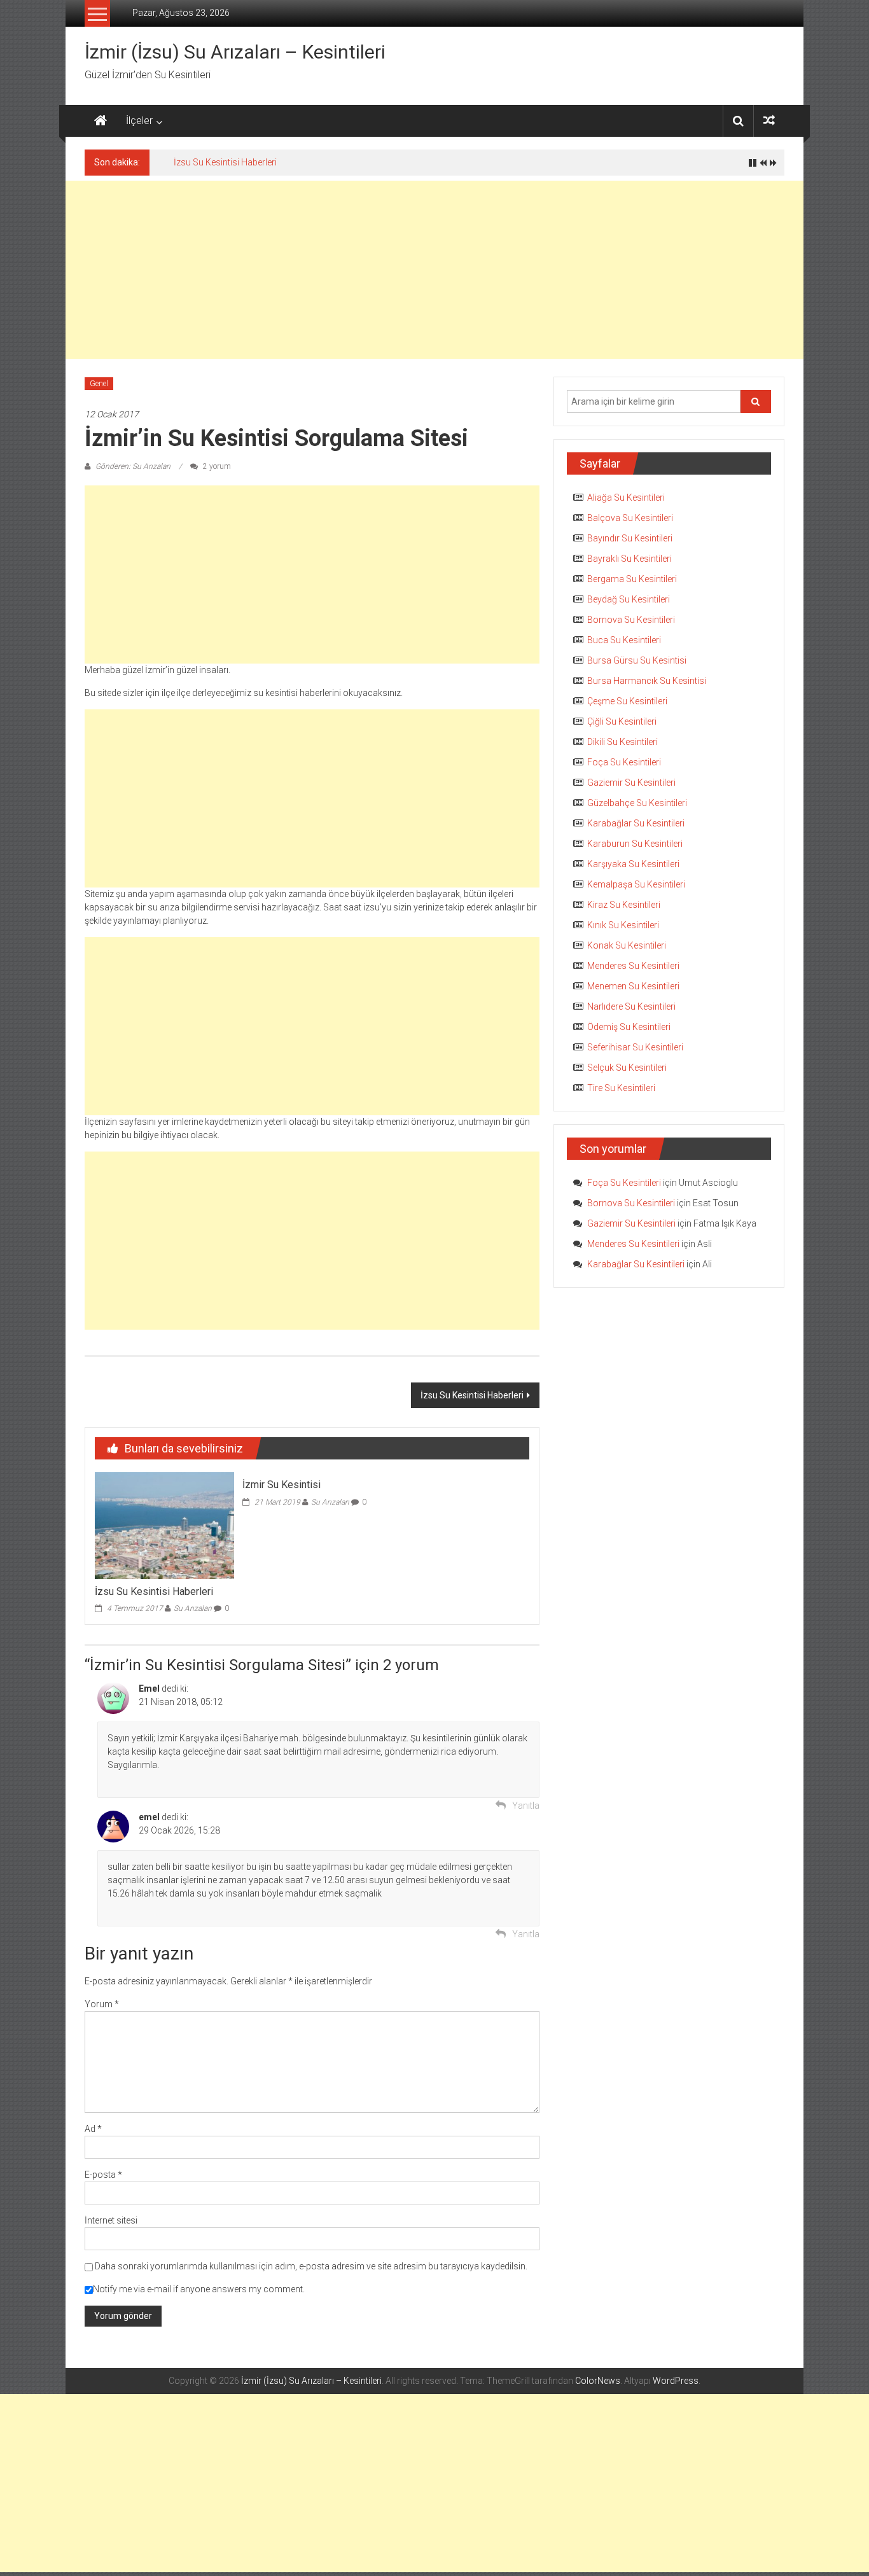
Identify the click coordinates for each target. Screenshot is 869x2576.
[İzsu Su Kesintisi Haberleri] (164, 1525)
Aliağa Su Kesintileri (626, 498)
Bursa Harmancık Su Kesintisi (647, 681)
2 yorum (216, 466)
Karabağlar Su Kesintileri (636, 823)
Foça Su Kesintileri (624, 762)
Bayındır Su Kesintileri (630, 538)
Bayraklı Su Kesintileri (629, 559)
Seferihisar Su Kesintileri (635, 1047)
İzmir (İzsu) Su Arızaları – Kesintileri (235, 52)
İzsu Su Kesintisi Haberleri (225, 162)
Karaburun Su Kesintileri (635, 844)
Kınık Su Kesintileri (623, 925)
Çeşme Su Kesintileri (627, 701)
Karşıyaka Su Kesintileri (633, 864)
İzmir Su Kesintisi (282, 1485)
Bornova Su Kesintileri (631, 620)
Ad (93, 2129)
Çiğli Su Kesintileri (622, 721)
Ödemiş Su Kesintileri (629, 1027)
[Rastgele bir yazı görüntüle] (769, 121)
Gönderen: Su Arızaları (133, 466)
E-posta (103, 2175)
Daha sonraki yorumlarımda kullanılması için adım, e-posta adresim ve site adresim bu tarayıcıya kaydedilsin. (311, 2266)
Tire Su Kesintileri (621, 1088)
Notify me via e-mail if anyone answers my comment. (199, 2289)
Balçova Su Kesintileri (630, 518)
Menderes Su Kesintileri (633, 966)
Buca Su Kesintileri (624, 640)
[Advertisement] (434, 270)
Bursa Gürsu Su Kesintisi (637, 660)
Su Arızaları (193, 1608)
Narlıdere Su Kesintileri (631, 1006)
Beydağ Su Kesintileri (629, 599)
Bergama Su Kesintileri (632, 579)
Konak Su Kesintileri (627, 945)
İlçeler (139, 121)
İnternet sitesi (111, 2220)
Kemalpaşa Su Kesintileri (636, 884)
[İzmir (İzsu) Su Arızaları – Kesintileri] (101, 121)
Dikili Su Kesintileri (622, 742)
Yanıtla (526, 1806)
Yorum (102, 2004)
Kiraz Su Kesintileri (624, 905)
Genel (99, 384)
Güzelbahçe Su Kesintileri (637, 803)
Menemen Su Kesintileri (633, 986)
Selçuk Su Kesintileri (627, 1068)
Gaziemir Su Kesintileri (631, 783)
